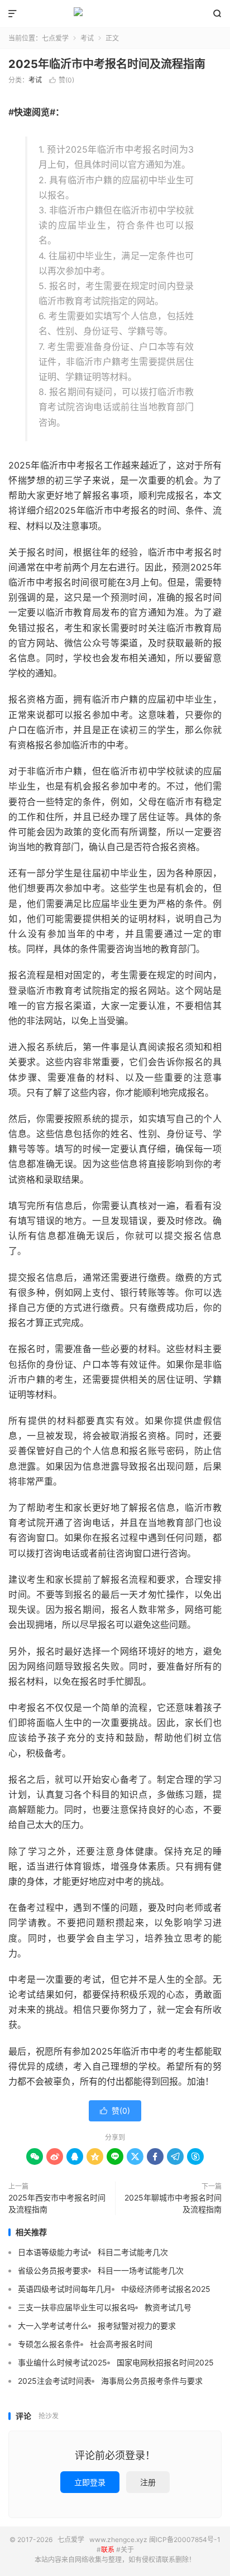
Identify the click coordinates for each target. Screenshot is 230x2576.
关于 (127, 2550)
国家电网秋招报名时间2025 (165, 2362)
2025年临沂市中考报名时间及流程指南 (107, 64)
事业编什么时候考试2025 (63, 2362)
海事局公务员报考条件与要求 (152, 2381)
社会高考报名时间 (121, 2344)
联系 (108, 2550)
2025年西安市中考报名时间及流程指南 (57, 2203)
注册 (148, 2482)
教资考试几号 (168, 2307)
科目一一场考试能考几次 (141, 2270)
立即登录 (90, 2482)
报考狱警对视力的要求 (137, 2326)
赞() (62, 80)
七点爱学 (115, 14)
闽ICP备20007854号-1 (185, 2540)
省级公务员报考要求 (53, 2270)
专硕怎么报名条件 (49, 2344)
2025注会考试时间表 (55, 2381)
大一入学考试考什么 (53, 2326)
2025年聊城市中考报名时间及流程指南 (173, 2203)
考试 (87, 38)
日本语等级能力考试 (53, 2252)
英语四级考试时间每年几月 (65, 2289)
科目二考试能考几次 (133, 2252)
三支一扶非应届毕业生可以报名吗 (76, 2307)
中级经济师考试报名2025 (166, 2289)
